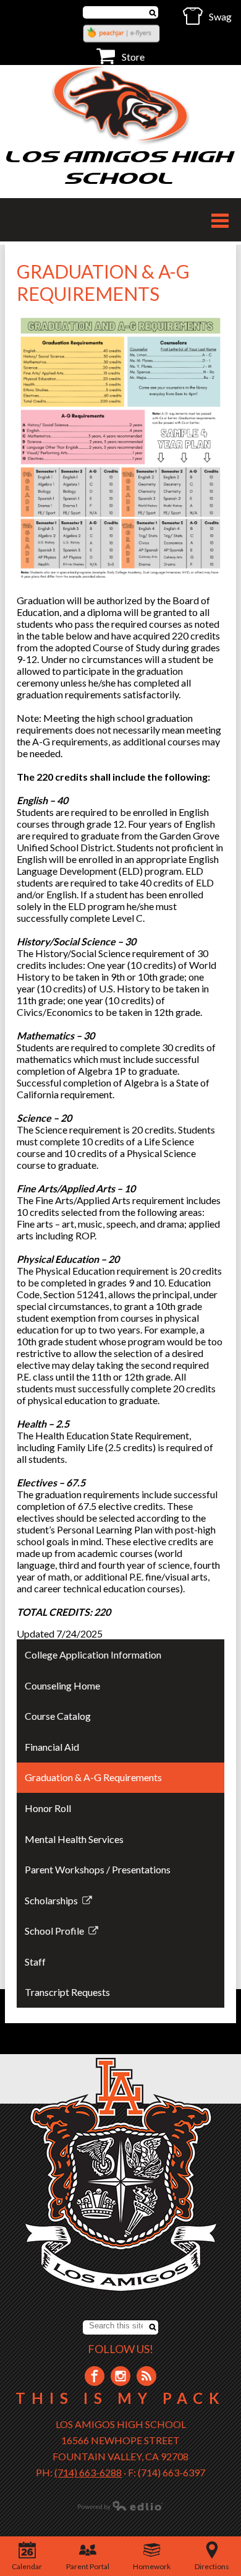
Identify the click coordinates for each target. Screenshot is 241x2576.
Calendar (27, 2566)
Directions (212, 2566)
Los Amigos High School (120, 167)
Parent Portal (88, 2566)
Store (133, 57)
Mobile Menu (220, 221)
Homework (152, 2566)
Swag (220, 16)
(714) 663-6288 (88, 2472)
